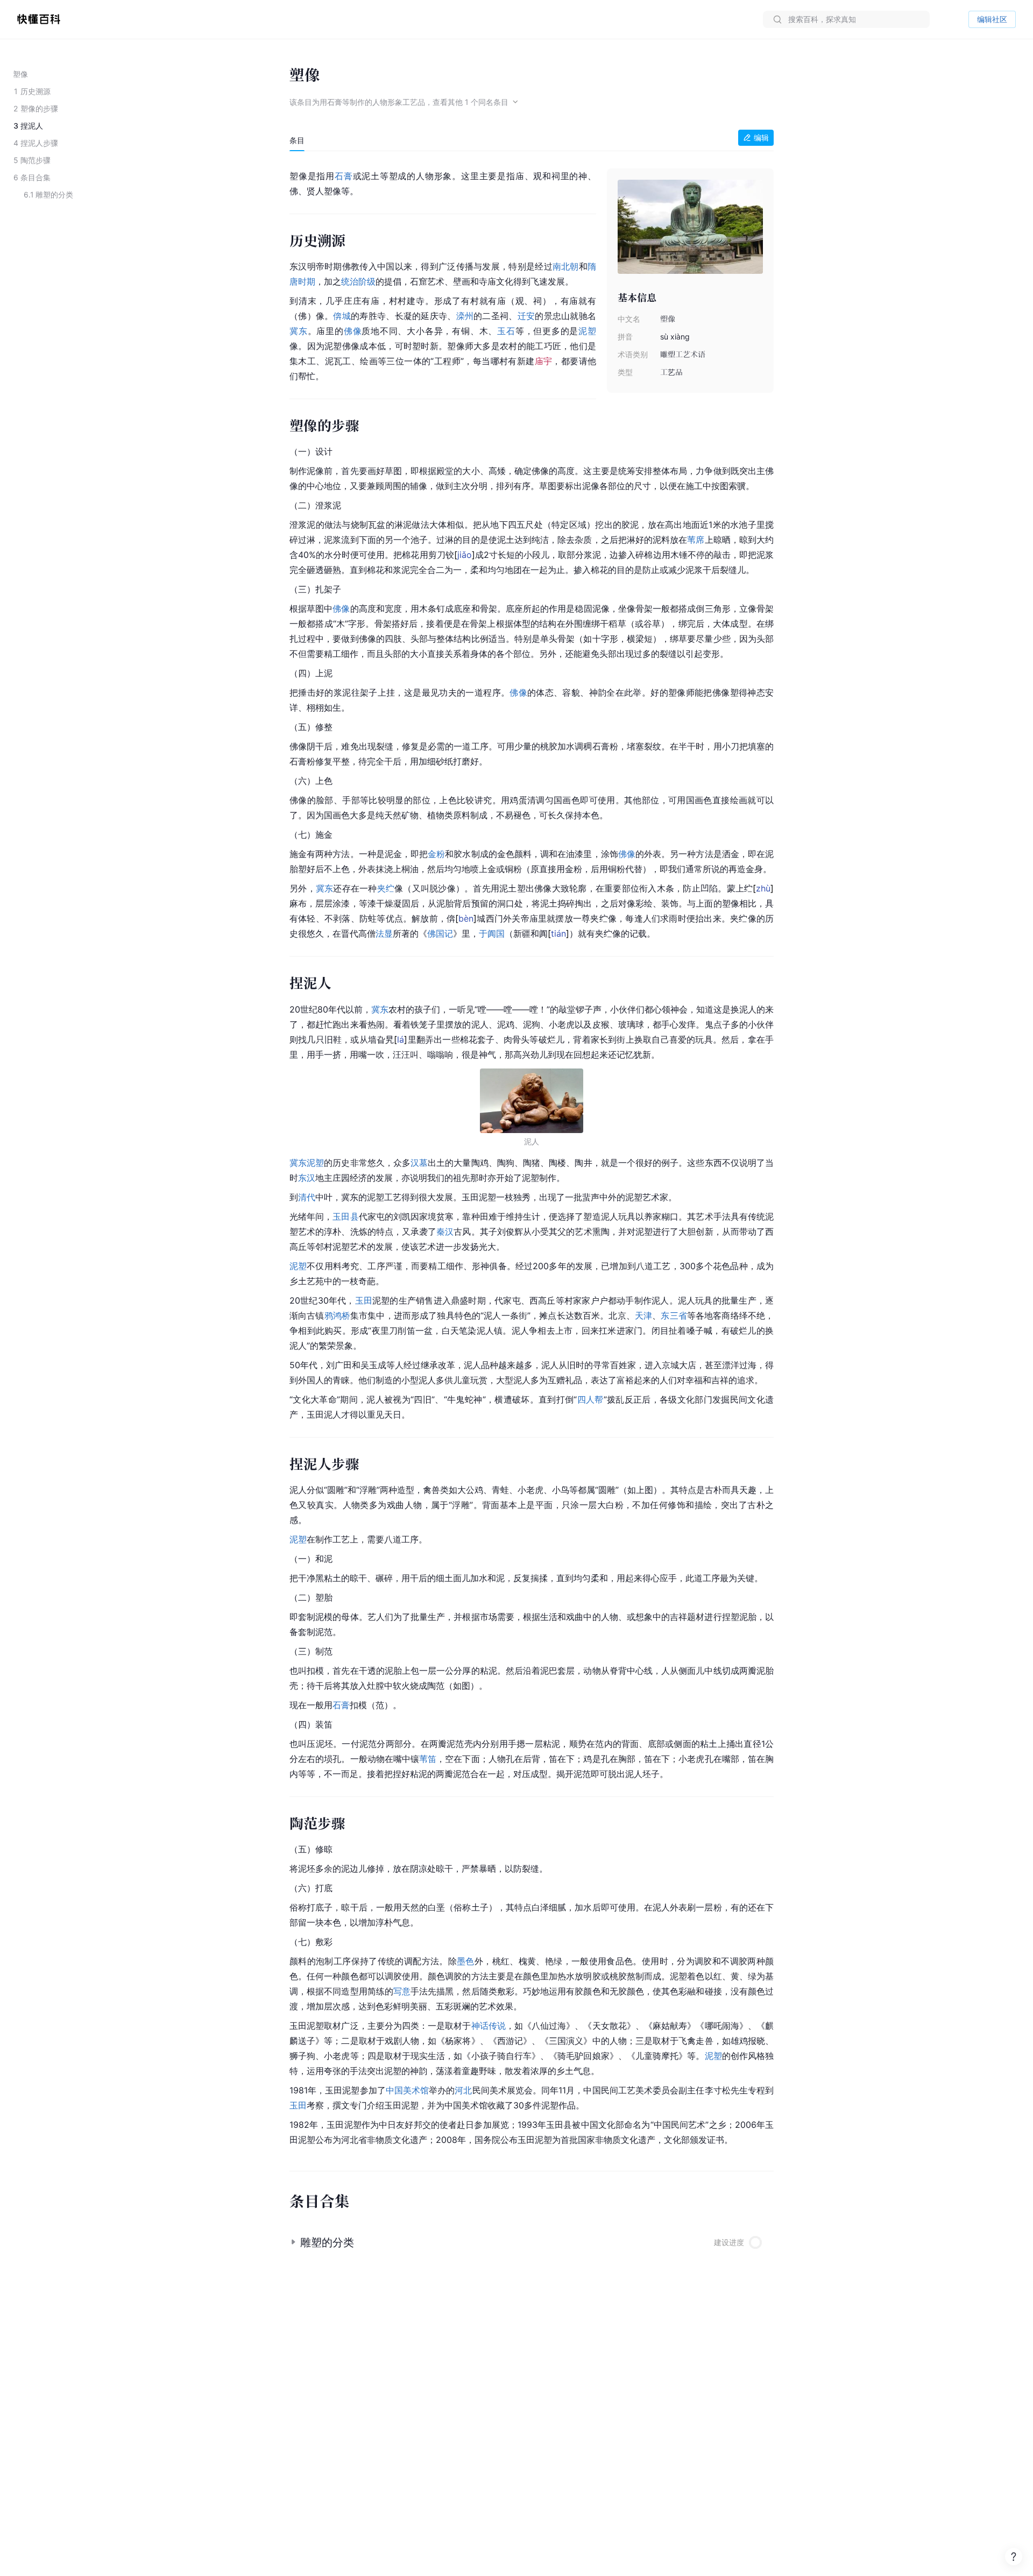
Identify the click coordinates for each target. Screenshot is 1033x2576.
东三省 (674, 1315)
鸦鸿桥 (337, 1315)
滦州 (465, 316)
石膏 (344, 176)
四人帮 (590, 1399)
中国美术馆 (407, 2090)
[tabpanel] (532, 1156)
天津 (643, 1315)
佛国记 (440, 933)
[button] (532, 2238)
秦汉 (445, 1232)
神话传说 (489, 2026)
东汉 (307, 1178)
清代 (307, 1197)
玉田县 (345, 1216)
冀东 (299, 331)
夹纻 (386, 888)
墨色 (466, 1961)
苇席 (696, 540)
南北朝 (566, 266)
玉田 (364, 1300)
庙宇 (544, 361)
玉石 (506, 331)
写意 (402, 1991)
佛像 (353, 331)
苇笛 (428, 1759)
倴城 (342, 316)
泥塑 (587, 331)
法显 (384, 933)
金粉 (436, 854)
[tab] (297, 140)
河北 (463, 2090)
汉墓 (419, 1163)
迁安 (526, 316)
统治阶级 (358, 281)
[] (465, 555)
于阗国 (492, 933)
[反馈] (1014, 2557)
